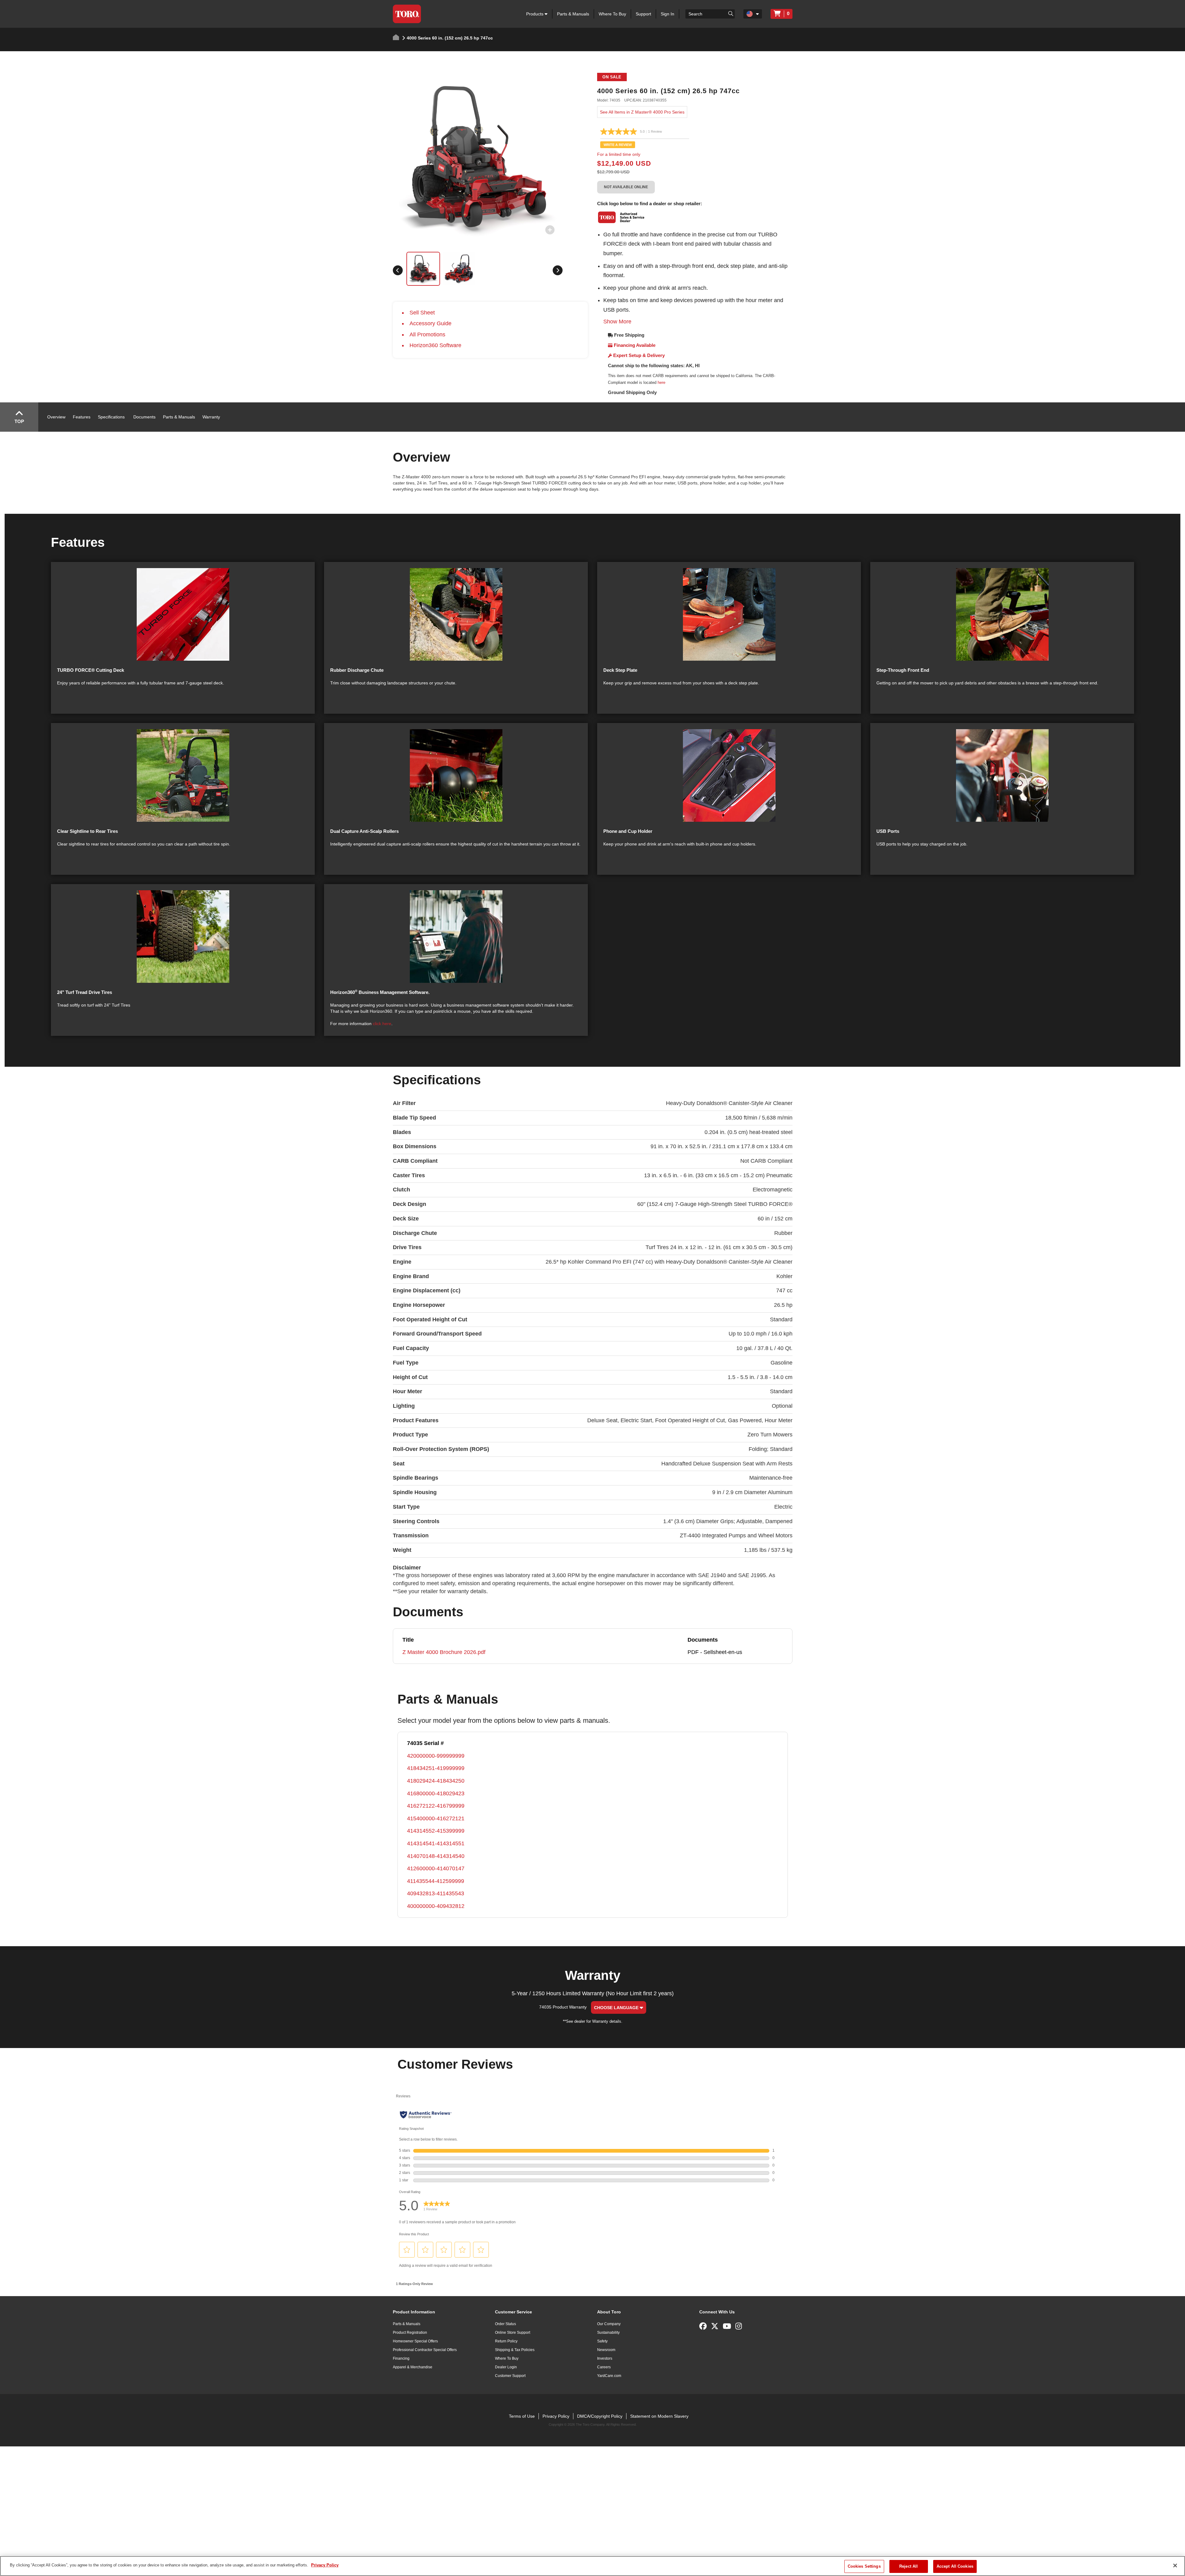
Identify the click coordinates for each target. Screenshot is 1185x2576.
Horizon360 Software (435, 345)
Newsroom (606, 2350)
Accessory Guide (430, 323)
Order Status (505, 2324)
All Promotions (427, 334)
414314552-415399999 (436, 1831)
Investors (605, 2358)
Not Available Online (626, 187)
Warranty (211, 417)
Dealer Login (506, 2367)
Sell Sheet (422, 313)
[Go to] (731, 13)
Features (82, 417)
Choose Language (617, 2008)
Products (535, 14)
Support (643, 14)
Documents (144, 417)
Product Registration (410, 2333)
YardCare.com (609, 2376)
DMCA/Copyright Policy (600, 2416)
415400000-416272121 (436, 1818)
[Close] (1175, 2566)
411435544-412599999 (436, 1881)
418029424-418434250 (436, 1781)
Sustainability (608, 2333)
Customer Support (510, 2376)
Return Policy (506, 2341)
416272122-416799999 (436, 1806)
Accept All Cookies (955, 2566)
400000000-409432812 (436, 1906)
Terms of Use (522, 2416)
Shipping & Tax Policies (515, 2350)
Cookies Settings (864, 2566)
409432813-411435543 (436, 1893)
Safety (602, 2341)
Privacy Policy (556, 2416)
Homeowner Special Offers (415, 2341)
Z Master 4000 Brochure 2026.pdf (444, 1652)
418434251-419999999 (436, 1768)
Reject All (908, 2566)
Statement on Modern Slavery (659, 2416)
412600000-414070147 (436, 1868)
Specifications (111, 417)
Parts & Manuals (573, 14)
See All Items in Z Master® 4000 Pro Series (642, 112)
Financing (401, 2358)
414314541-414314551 (436, 1843)
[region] (592, 2566)
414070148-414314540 (436, 1856)
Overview (56, 417)
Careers (604, 2367)
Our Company (609, 2324)
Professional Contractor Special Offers (425, 2350)
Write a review (618, 145)
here (661, 382)
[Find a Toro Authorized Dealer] (622, 217)
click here (382, 1024)
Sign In (667, 14)
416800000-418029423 (436, 1793)
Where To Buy (612, 14)
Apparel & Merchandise (413, 2367)
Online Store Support (513, 2333)
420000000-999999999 (436, 1756)
